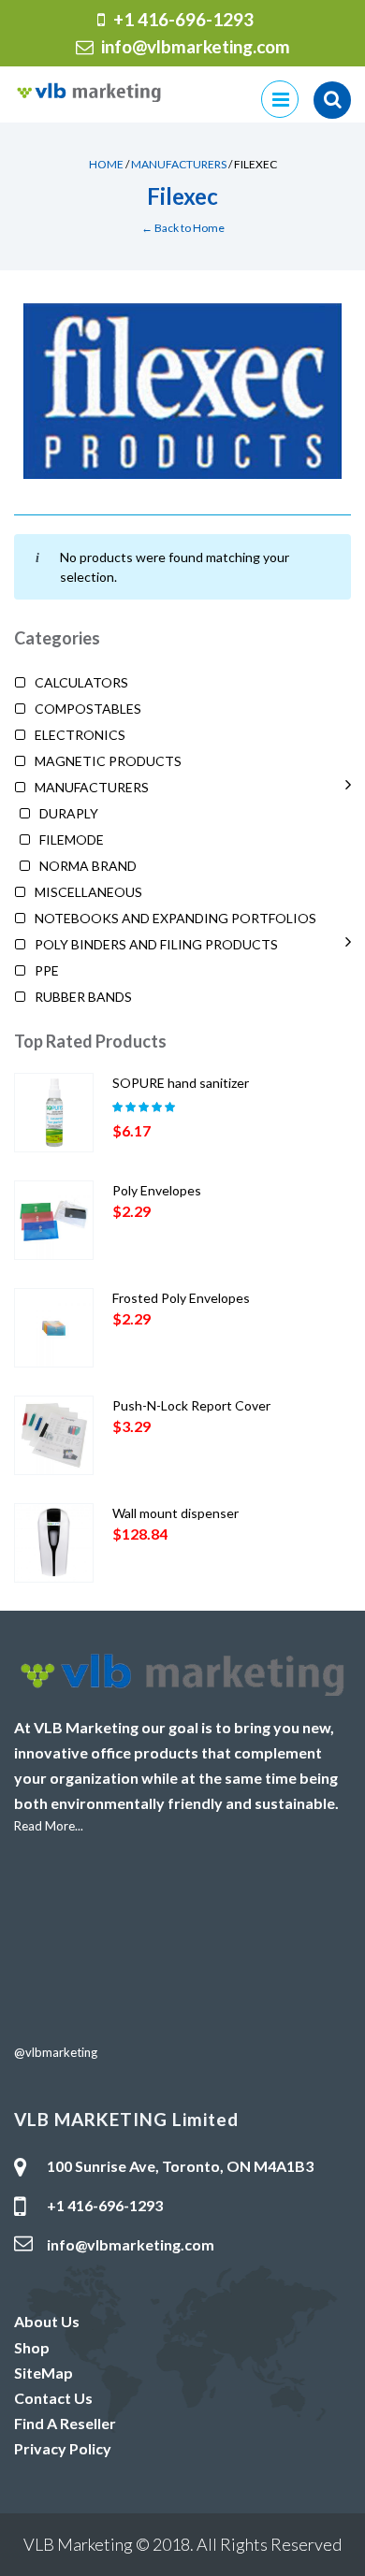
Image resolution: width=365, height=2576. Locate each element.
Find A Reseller (65, 2423)
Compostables (88, 709)
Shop (32, 2347)
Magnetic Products (108, 761)
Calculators (81, 682)
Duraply (69, 813)
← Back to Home (183, 228)
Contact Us (53, 2398)
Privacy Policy (63, 2448)
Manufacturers (179, 164)
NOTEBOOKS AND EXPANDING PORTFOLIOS (175, 918)
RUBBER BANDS (83, 997)
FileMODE (72, 839)
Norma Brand (88, 866)
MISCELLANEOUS (88, 892)
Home (106, 164)
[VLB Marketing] (89, 90)
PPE (47, 970)
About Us (47, 2321)
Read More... (49, 1826)
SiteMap (44, 2373)
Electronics (80, 735)
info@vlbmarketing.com (196, 46)
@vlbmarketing (56, 2052)
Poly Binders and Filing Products (156, 944)
